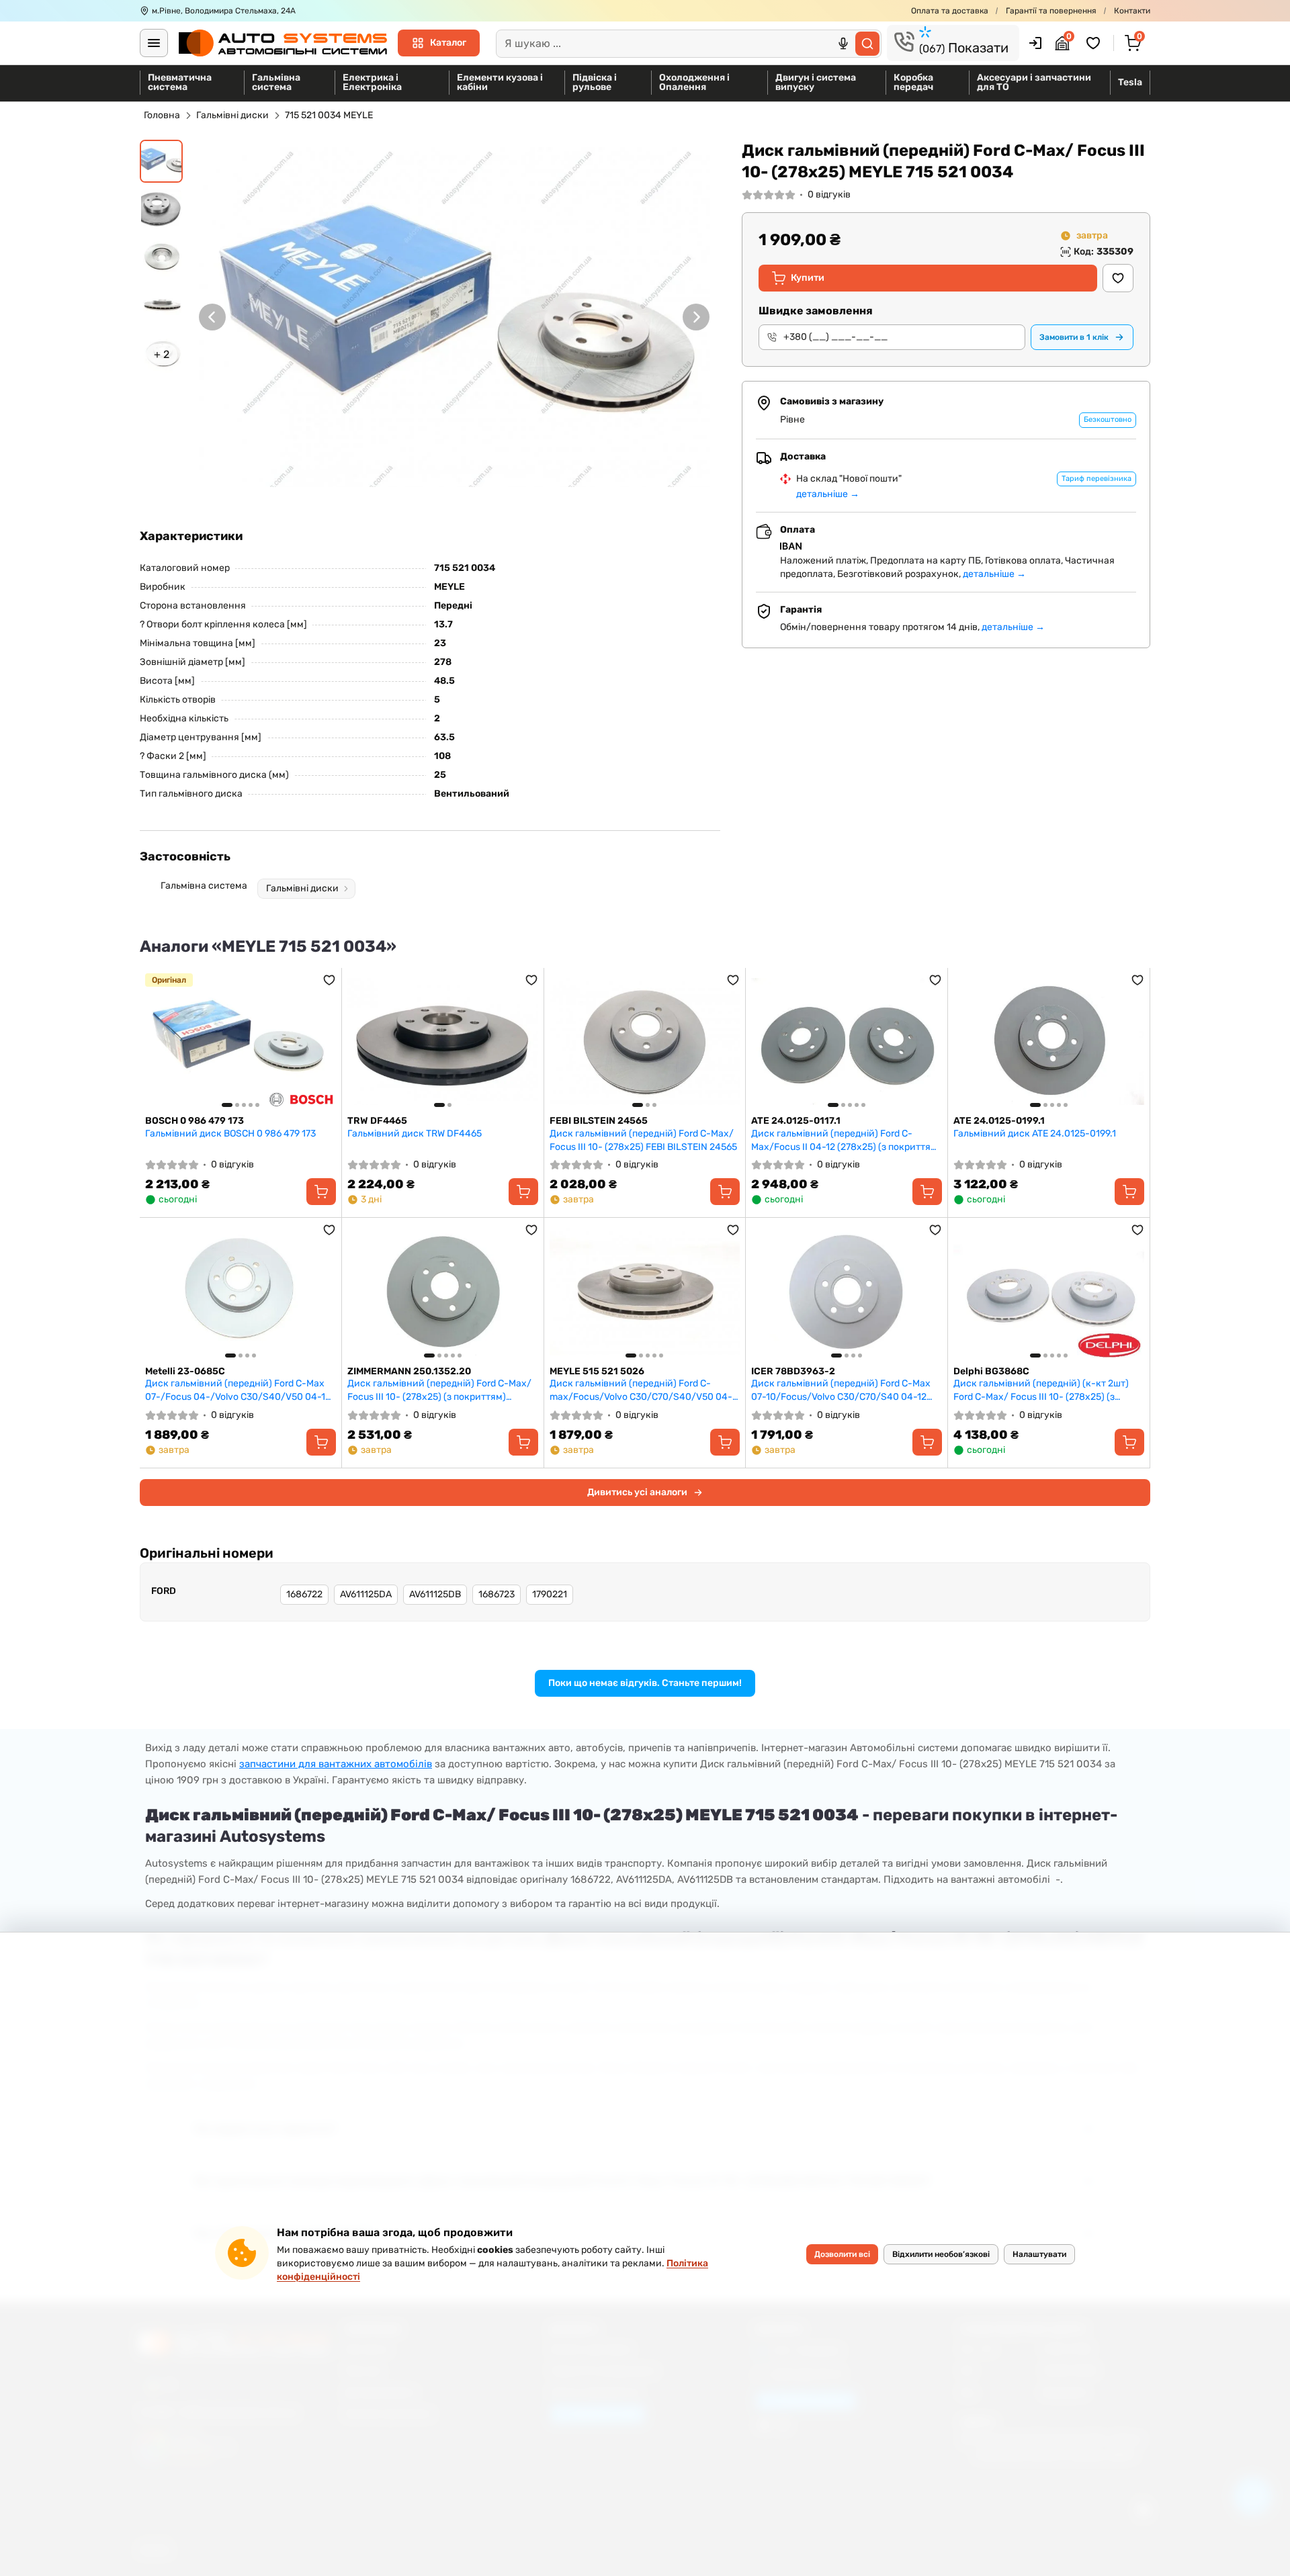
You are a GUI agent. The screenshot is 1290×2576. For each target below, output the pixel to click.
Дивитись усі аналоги (637, 1492)
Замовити (1074, 337)
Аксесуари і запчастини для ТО (1034, 82)
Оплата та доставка (950, 11)
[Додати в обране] (1118, 278)
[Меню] (154, 43)
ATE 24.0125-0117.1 (796, 1121)
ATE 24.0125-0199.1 (999, 1121)
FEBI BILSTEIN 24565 (599, 1121)
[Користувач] (1035, 43)
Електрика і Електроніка (372, 82)
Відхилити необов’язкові (941, 2254)
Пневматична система (180, 82)
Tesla (1130, 82)
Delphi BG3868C (991, 1371)
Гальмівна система (276, 82)
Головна (162, 115)
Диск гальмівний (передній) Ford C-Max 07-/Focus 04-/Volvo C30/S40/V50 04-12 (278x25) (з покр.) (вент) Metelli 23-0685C (238, 1390)
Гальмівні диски (232, 115)
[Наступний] (696, 317)
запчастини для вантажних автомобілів (336, 1764)
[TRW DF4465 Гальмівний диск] (443, 1042)
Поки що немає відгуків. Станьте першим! (645, 1683)
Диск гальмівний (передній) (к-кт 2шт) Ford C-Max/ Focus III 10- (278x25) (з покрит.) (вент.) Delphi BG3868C (1041, 1390)
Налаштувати (1039, 2254)
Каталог (448, 43)
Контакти (1132, 11)
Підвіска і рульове (595, 82)
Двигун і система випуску (816, 82)
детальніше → (828, 494)
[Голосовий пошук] (843, 44)
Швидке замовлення (816, 311)
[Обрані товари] (1095, 43)
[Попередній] (212, 317)
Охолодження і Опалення (694, 82)
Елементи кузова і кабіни (500, 82)
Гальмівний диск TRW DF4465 (415, 1134)
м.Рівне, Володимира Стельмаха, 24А (224, 11)
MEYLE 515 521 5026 (597, 1371)
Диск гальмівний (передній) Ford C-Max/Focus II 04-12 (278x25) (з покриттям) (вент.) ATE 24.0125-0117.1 (846, 1140)
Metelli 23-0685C (185, 1371)
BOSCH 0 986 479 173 (195, 1121)
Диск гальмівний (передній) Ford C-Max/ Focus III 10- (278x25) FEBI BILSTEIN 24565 (643, 1140)
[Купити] (321, 1192)
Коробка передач (913, 82)
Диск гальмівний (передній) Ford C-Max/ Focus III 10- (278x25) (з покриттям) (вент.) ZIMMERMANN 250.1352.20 (439, 1390)
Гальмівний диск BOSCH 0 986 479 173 (230, 1134)
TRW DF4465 (377, 1121)
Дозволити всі (842, 2254)
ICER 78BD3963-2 (793, 1371)
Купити (808, 278)
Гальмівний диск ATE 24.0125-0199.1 (1035, 1134)
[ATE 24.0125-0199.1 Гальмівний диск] (1049, 1042)
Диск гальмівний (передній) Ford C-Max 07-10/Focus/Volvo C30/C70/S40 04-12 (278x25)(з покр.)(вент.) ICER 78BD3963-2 (844, 1390)
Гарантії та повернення (1051, 11)
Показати (964, 48)
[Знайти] (867, 44)
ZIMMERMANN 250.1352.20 (409, 1371)
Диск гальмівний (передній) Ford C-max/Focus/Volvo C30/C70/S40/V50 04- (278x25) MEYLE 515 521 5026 (641, 1390)
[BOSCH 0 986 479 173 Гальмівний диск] (241, 1042)
